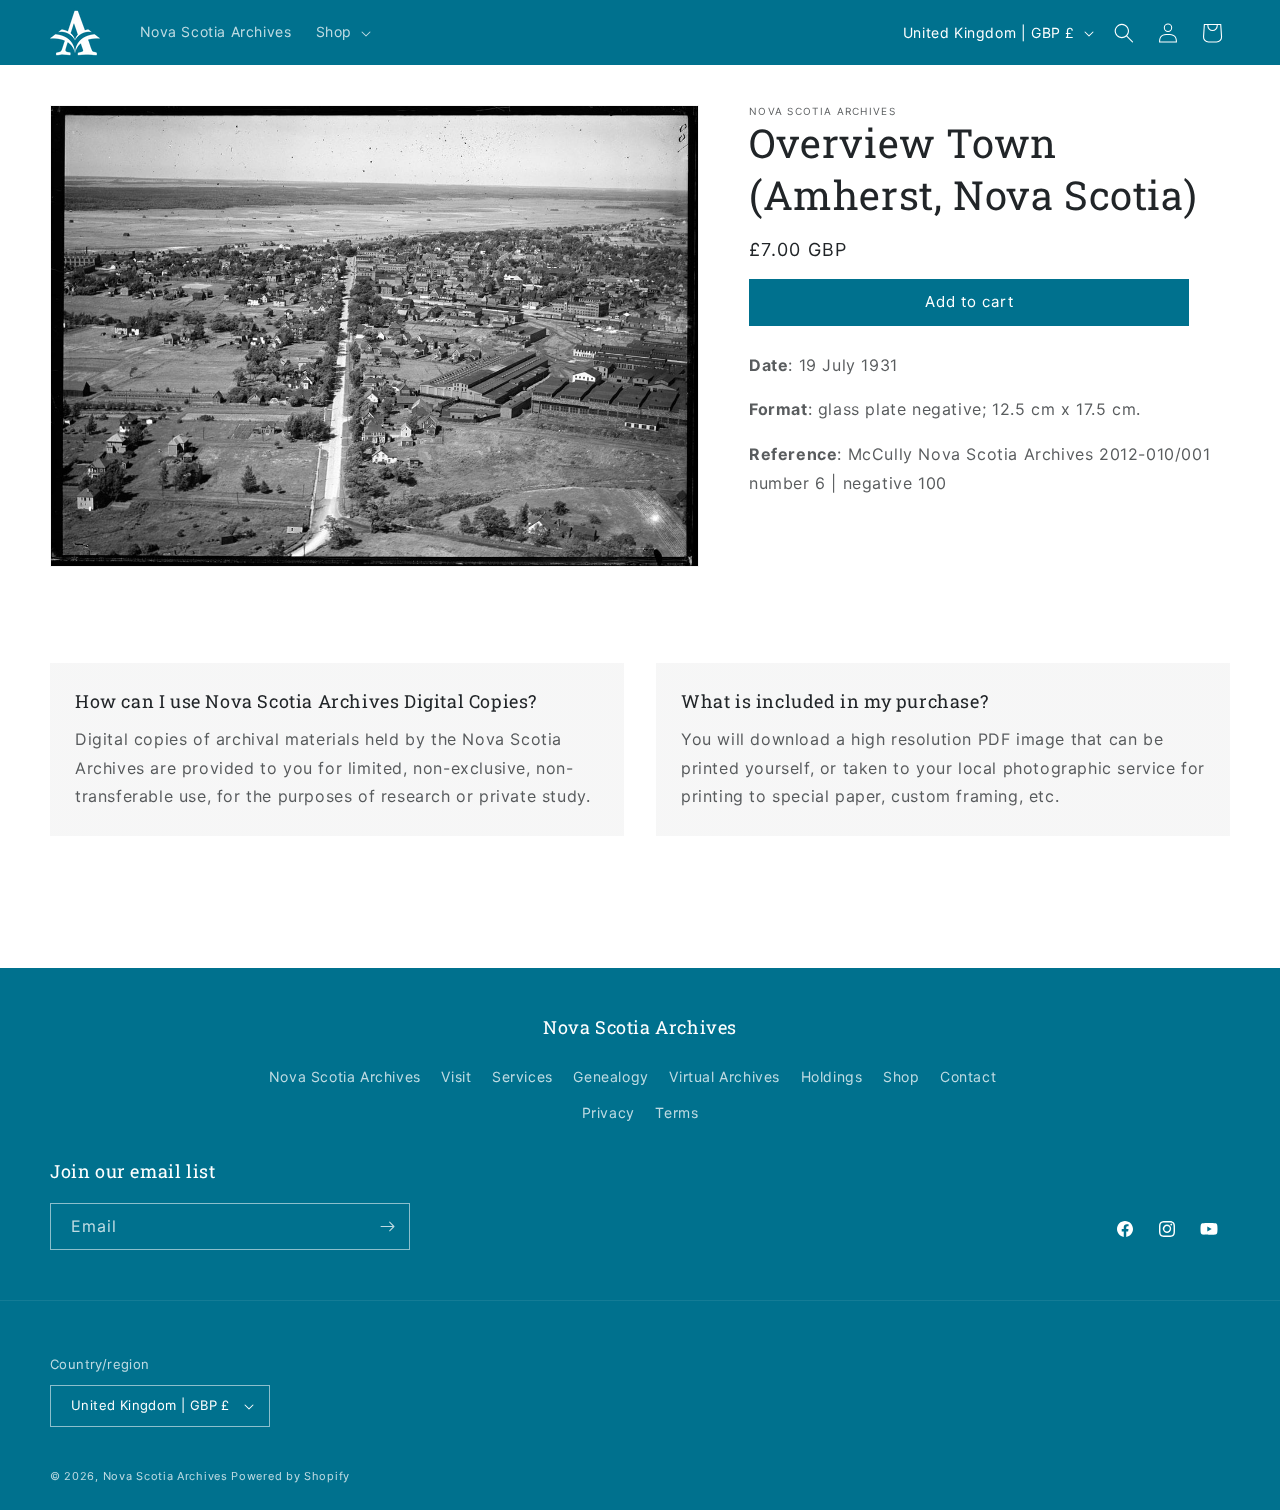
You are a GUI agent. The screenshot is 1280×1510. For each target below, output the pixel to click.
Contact (968, 1076)
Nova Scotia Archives (345, 1076)
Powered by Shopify (290, 1476)
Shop (901, 1076)
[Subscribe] (387, 1226)
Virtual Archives (724, 1076)
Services (522, 1076)
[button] (341, 32)
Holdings (832, 1076)
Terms (676, 1112)
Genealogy (610, 1076)
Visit (456, 1076)
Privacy (608, 1112)
